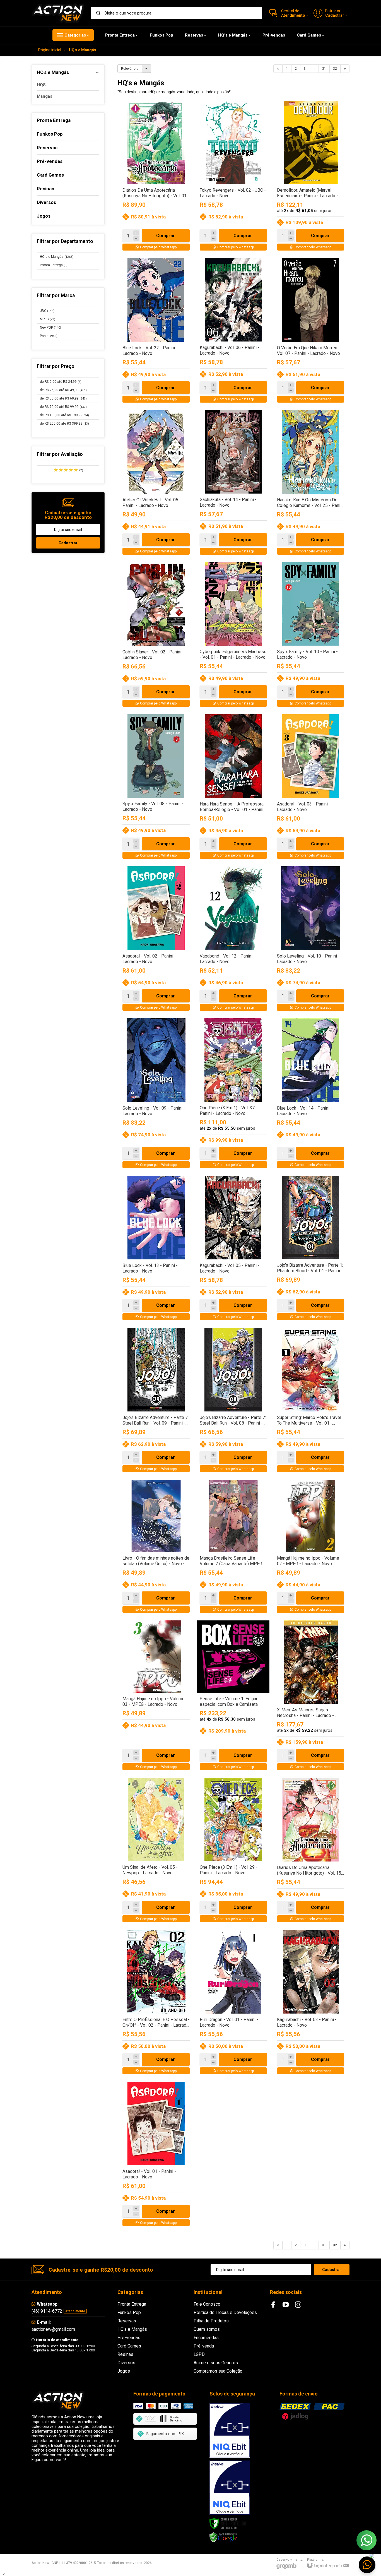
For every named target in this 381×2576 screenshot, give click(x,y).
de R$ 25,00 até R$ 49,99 (63, 390)
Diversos (126, 2363)
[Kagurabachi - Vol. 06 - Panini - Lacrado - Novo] (233, 332)
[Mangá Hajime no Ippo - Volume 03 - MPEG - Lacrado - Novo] (156, 1697)
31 (324, 69)
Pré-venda (204, 2346)
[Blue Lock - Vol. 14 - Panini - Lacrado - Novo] (311, 1095)
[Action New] (58, 13)
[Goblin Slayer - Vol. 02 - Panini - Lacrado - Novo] (156, 636)
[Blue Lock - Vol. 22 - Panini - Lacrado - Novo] (156, 332)
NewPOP (50, 328)
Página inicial (50, 50)
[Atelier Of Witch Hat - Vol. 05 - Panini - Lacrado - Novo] (156, 484)
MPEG (48, 319)
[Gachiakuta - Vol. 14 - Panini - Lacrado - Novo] (233, 484)
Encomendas (206, 2338)
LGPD (199, 2354)
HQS (41, 85)
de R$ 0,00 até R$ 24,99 (61, 382)
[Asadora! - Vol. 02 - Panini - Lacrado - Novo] (156, 940)
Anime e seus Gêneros (216, 2363)
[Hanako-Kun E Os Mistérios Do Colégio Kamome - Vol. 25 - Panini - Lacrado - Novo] (311, 484)
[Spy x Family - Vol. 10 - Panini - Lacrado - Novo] (311, 636)
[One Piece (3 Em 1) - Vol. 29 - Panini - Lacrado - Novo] (233, 1851)
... (314, 69)
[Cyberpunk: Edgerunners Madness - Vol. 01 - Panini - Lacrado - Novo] (233, 636)
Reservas (127, 2321)
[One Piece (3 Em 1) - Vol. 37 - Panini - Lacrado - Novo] (233, 1095)
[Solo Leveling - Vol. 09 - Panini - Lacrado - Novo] (156, 1095)
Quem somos (207, 2329)
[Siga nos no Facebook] (273, 2305)
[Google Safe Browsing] (223, 2537)
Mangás (44, 96)
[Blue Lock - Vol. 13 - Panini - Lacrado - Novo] (156, 1249)
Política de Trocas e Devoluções (225, 2312)
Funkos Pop (129, 2312)
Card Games (129, 2346)
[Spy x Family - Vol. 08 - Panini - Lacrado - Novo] (156, 788)
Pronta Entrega (54, 265)
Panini (49, 336)
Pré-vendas (129, 2338)
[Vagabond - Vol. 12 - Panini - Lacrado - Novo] (233, 940)
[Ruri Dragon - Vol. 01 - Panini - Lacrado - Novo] (233, 2003)
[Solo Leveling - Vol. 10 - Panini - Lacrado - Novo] (311, 940)
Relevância (130, 69)
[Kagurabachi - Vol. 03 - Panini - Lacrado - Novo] (311, 2003)
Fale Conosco (207, 2304)
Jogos (124, 2371)
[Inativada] (230, 2430)
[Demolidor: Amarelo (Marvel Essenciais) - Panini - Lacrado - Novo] (311, 177)
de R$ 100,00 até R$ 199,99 (64, 415)
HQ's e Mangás (57, 257)
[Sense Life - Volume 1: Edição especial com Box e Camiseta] (233, 1697)
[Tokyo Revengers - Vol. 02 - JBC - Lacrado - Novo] (233, 177)
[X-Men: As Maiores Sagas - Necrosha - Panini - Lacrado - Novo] (311, 1697)
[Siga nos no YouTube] (286, 2305)
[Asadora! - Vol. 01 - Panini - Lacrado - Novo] (156, 2155)
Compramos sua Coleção (218, 2371)
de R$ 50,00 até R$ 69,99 (63, 398)
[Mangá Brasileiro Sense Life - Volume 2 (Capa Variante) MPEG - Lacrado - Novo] (233, 1548)
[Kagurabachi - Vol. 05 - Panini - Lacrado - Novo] (233, 1249)
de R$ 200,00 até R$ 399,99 (64, 424)
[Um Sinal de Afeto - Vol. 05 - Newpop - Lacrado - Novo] (156, 1851)
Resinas (125, 2354)
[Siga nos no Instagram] (298, 2305)
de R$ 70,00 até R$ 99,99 (63, 407)
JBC (47, 311)
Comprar (166, 236)
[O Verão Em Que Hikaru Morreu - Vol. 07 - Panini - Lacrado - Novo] (311, 332)
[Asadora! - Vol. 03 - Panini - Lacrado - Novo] (311, 788)
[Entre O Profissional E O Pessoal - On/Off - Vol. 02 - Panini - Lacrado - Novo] (156, 2003)
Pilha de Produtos (211, 2321)
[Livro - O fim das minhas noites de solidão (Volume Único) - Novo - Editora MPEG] (156, 1548)
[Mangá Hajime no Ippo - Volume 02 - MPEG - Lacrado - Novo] (311, 1548)
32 (335, 69)
